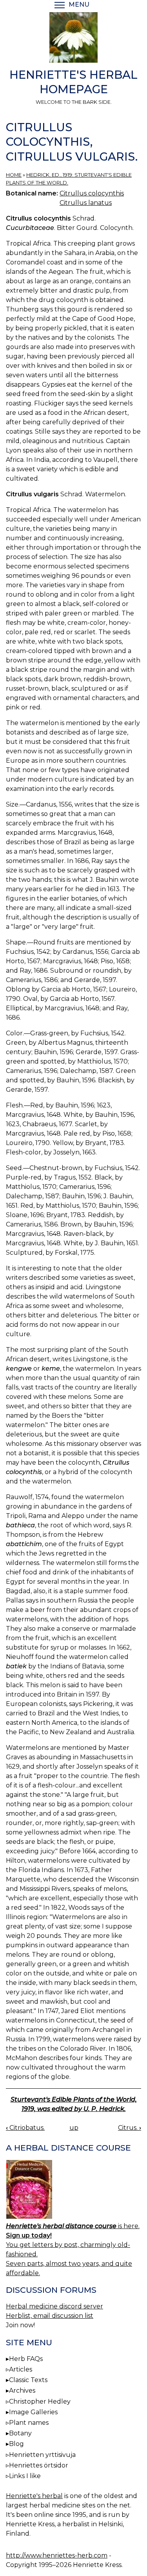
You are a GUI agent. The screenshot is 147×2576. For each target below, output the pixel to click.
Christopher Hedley (40, 2401)
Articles (21, 2369)
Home (14, 175)
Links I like (25, 2476)
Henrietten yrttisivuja (42, 2455)
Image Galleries (33, 2412)
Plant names (29, 2423)
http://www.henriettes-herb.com (57, 2555)
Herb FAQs (26, 2359)
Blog (16, 2444)
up (74, 2128)
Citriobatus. (25, 2128)
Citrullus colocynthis (92, 193)
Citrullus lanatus (86, 203)
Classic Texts (28, 2380)
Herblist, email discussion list (50, 2316)
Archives (22, 2391)
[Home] (73, 39)
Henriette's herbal (34, 2496)
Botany (20, 2433)
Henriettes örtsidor (39, 2465)
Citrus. (130, 2128)
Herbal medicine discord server (54, 2306)
